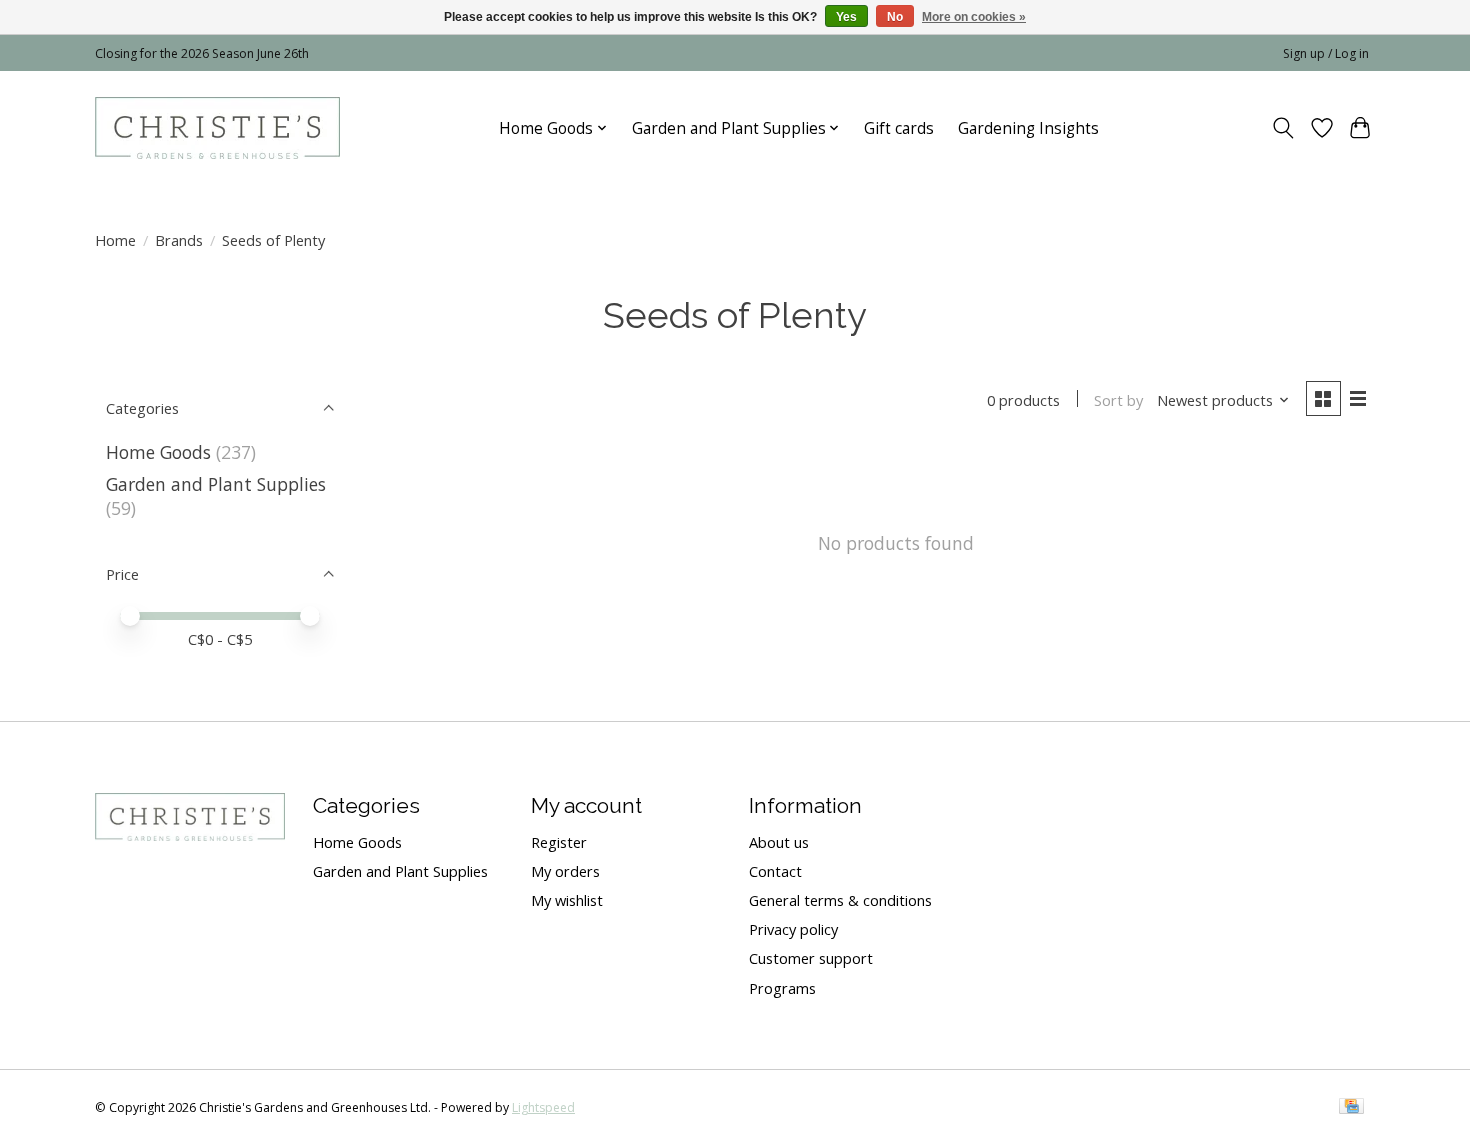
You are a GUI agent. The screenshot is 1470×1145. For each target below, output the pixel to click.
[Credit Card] (1351, 1108)
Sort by (1118, 400)
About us (779, 842)
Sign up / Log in (1326, 53)
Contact (775, 871)
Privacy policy (793, 929)
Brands (179, 240)
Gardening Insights (1028, 128)
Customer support (811, 958)
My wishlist (567, 900)
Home (115, 240)
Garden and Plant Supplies (216, 484)
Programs (782, 988)
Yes (846, 17)
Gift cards (899, 128)
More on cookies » (974, 17)
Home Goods (158, 452)
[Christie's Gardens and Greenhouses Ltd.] (217, 128)
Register (559, 842)
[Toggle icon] (1283, 128)
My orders (565, 871)
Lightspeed (543, 1107)
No (895, 17)
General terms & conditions (840, 900)
